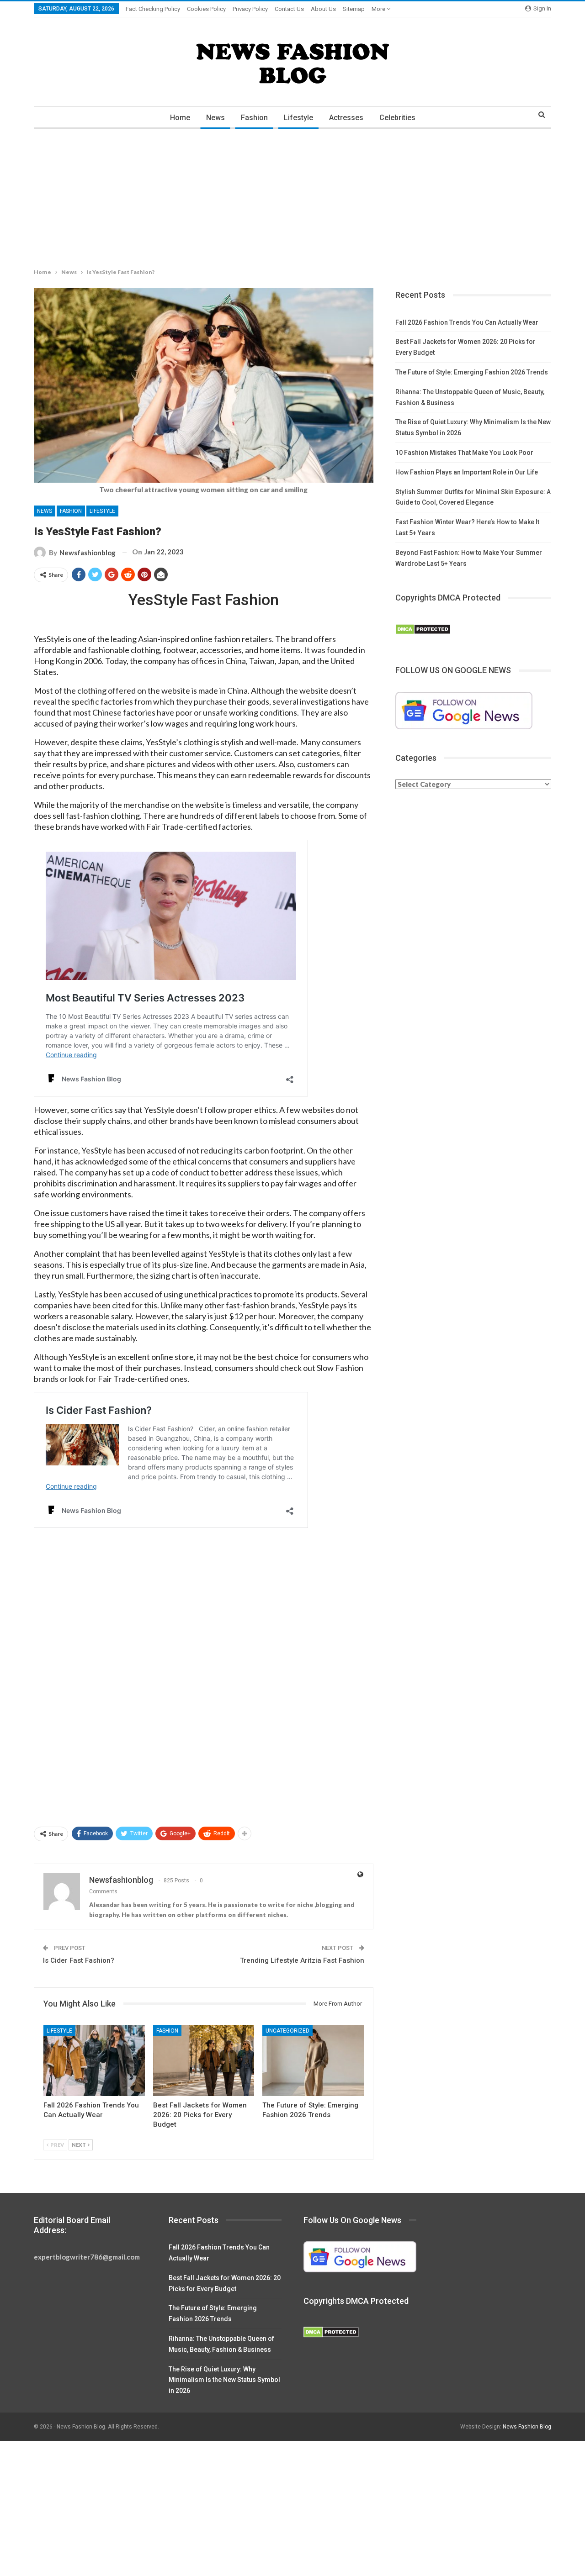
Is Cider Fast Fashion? (79, 1960)
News (215, 118)
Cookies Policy (206, 9)
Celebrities (397, 118)
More (379, 9)
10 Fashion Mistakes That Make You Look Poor (464, 453)
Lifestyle (298, 118)
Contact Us (289, 9)
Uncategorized (287, 2031)
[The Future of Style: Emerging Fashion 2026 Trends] (313, 2061)
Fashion (254, 118)
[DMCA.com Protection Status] (423, 629)
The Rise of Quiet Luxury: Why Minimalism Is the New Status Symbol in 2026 (224, 2380)
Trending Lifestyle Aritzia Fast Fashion (302, 1960)
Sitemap (354, 9)
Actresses (346, 118)
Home (180, 118)
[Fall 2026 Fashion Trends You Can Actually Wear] (94, 2061)
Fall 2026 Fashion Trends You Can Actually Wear (467, 322)
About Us (323, 9)
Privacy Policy (250, 9)
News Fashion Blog (527, 2427)
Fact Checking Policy (153, 9)
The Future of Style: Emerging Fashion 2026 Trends (472, 372)
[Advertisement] (274, 196)
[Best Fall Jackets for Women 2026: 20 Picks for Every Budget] (204, 2061)
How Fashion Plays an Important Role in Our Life (467, 472)
